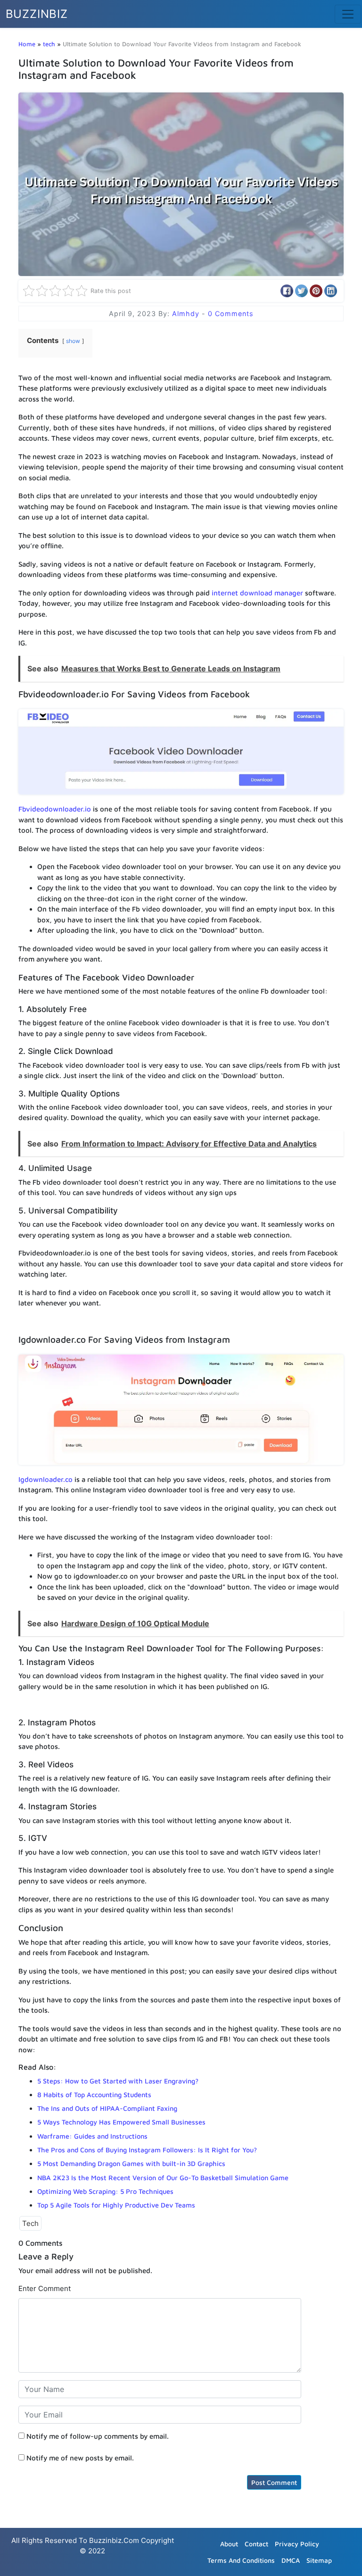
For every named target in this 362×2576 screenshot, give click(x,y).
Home (27, 44)
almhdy (187, 314)
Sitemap (319, 2560)
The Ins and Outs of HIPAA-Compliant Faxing (107, 2108)
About (229, 2544)
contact (256, 2544)
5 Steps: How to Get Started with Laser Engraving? (118, 2081)
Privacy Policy (297, 2544)
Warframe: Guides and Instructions (92, 2136)
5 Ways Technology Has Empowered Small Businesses (122, 2122)
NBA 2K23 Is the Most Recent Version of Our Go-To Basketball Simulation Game (163, 2178)
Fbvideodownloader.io (55, 809)
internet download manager (257, 593)
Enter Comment (45, 2288)
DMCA (291, 2560)
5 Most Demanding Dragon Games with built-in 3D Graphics (131, 2163)
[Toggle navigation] (348, 14)
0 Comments (231, 314)
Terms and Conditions (241, 2560)
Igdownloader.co (45, 1479)
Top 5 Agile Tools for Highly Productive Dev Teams (116, 2205)
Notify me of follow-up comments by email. (98, 2436)
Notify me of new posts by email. (80, 2458)
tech (49, 44)
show (73, 341)
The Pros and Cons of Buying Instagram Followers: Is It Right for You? (147, 2150)
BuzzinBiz (37, 14)
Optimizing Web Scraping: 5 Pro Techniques (105, 2191)
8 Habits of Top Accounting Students (94, 2095)
